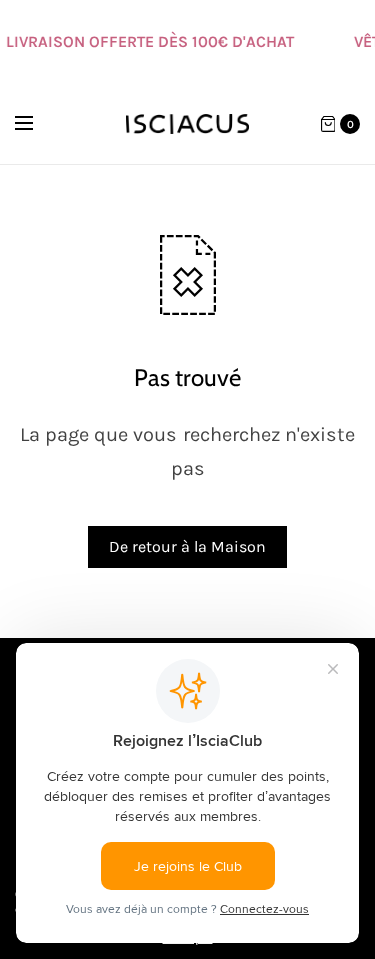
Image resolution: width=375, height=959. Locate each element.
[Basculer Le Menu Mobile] (37, 124)
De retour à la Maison (187, 546)
